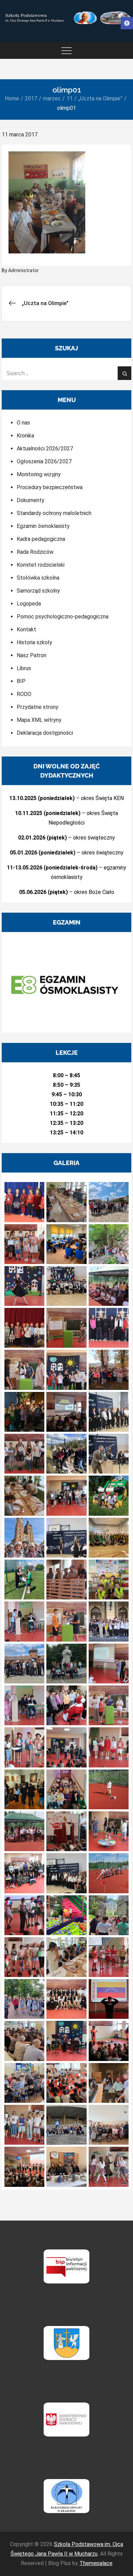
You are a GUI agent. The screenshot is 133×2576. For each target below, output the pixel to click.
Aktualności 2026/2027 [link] (45, 448)
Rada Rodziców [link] (35, 552)
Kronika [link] (25, 436)
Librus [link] (24, 668)
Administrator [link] (24, 270)
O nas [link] (23, 423)
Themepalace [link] (96, 2563)
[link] (127, 23)
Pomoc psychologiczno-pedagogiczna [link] (63, 617)
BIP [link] (21, 681)
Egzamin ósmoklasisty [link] (43, 526)
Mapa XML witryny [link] (39, 720)
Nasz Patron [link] (32, 655)
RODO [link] (24, 694)
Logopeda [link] (29, 604)
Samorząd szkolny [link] (38, 591)
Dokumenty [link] (31, 500)
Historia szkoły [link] (34, 642)
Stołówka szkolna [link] (38, 578)
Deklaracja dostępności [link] (45, 733)
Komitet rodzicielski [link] (41, 565)
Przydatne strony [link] (38, 707)
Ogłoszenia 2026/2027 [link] (44, 461)
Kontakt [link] (26, 629)
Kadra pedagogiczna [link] (41, 539)
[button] (24, 1202)
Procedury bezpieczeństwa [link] (50, 487)
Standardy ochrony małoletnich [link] (54, 513)
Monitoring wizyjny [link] (39, 474)
